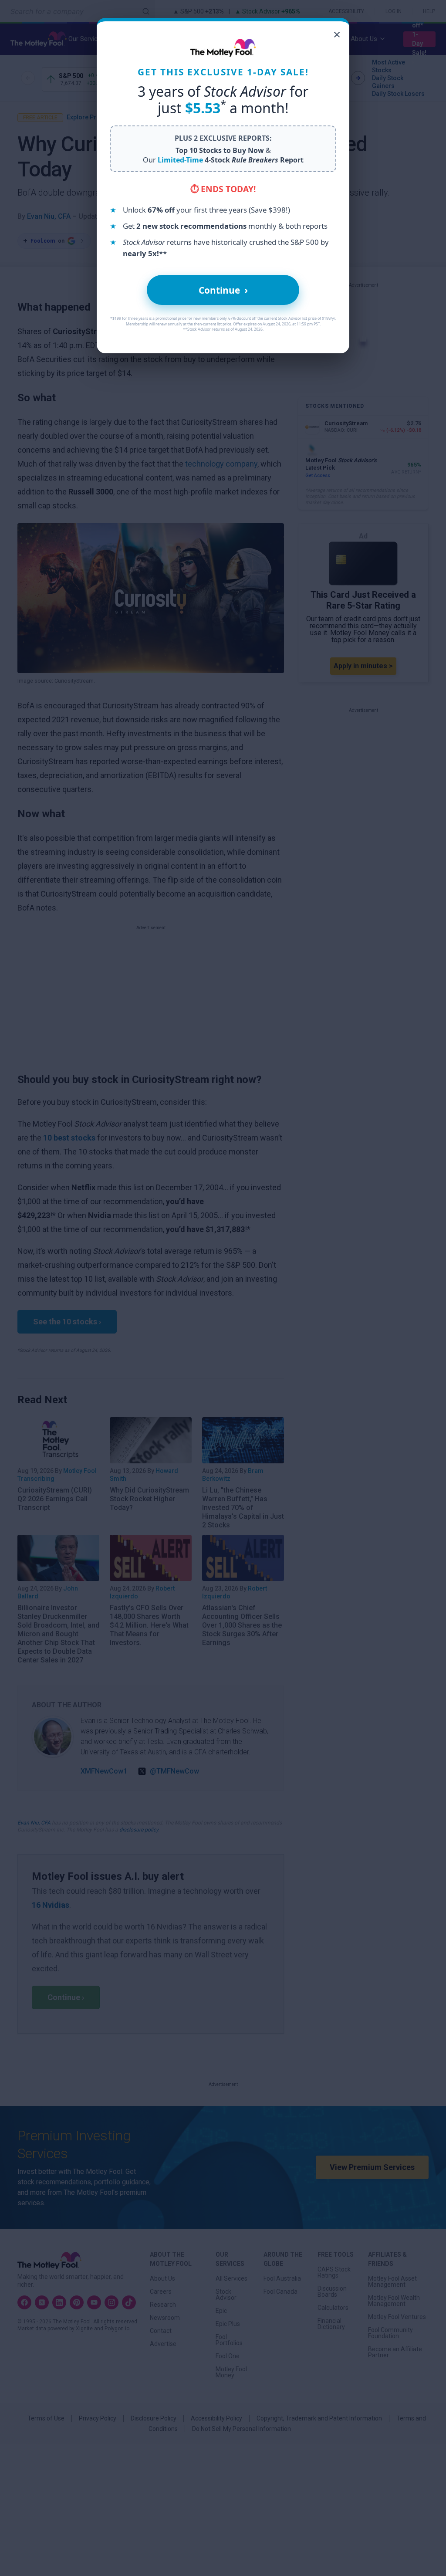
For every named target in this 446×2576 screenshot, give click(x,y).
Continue (223, 290)
